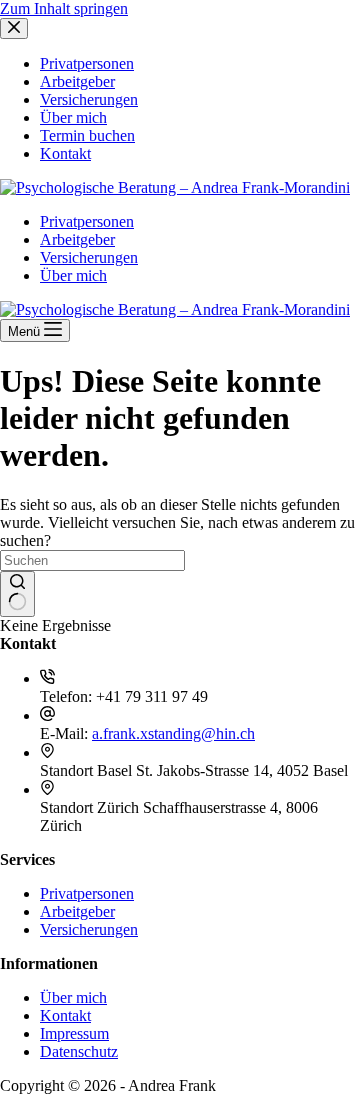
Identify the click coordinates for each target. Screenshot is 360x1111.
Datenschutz (79, 1051)
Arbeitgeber (77, 239)
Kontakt (65, 1015)
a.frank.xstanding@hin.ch (173, 733)
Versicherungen (89, 257)
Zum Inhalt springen (64, 8)
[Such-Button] (17, 594)
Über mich (73, 275)
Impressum (74, 1033)
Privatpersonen (87, 221)
